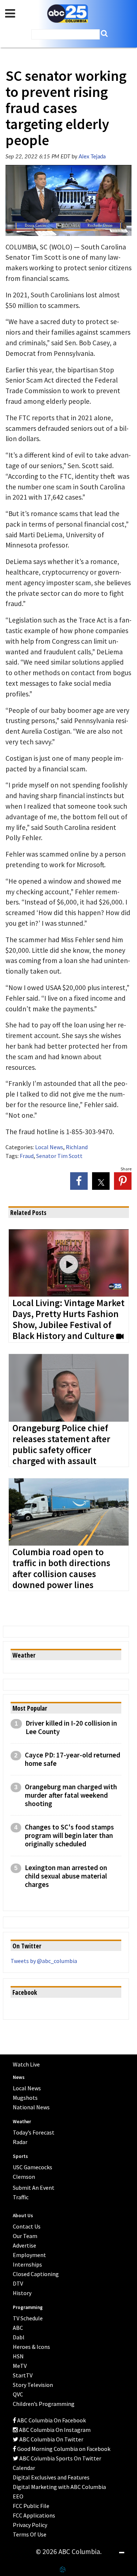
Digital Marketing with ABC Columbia (59, 2487)
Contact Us (27, 2226)
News (19, 2077)
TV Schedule (28, 2318)
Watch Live (26, 2064)
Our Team (25, 2236)
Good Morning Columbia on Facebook (63, 2449)
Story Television (33, 2385)
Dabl (19, 2337)
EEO (18, 2496)
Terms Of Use (30, 2534)
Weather (22, 2122)
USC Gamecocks (33, 2167)
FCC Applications (34, 2515)
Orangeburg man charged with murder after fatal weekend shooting (71, 1795)
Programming (28, 2307)
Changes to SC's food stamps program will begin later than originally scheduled (69, 1836)
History (22, 2293)
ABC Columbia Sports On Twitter (60, 2458)
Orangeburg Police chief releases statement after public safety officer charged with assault (61, 1445)
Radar (20, 2142)
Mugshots (25, 2098)
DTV (18, 2283)
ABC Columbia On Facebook (51, 2420)
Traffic (21, 2197)
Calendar (24, 2468)
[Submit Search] (104, 33)
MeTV (20, 2366)
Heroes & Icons (31, 2347)
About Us (23, 2216)
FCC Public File (31, 2506)
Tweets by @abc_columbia (44, 1961)
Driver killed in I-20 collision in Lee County (71, 1727)
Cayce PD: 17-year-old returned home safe (73, 1759)
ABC (18, 2328)
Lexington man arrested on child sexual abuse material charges (66, 1876)
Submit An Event (34, 2188)
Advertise (24, 2245)
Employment (29, 2255)
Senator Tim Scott (59, 1156)
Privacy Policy (30, 2525)
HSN (18, 2356)
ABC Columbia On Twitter (51, 2439)
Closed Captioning (36, 2274)
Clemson (24, 2177)
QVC (18, 2394)
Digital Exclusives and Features (51, 2477)
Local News (49, 1147)
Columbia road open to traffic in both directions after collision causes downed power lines (61, 1569)
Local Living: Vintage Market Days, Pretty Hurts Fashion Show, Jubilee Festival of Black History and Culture (68, 1320)
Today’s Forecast (34, 2132)
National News (31, 2107)
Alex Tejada (92, 157)
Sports (20, 2156)
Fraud (27, 1156)
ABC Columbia (68, 14)
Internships (27, 2264)
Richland (77, 1147)
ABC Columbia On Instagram (54, 2430)
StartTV (23, 2375)
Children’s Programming (44, 2404)
